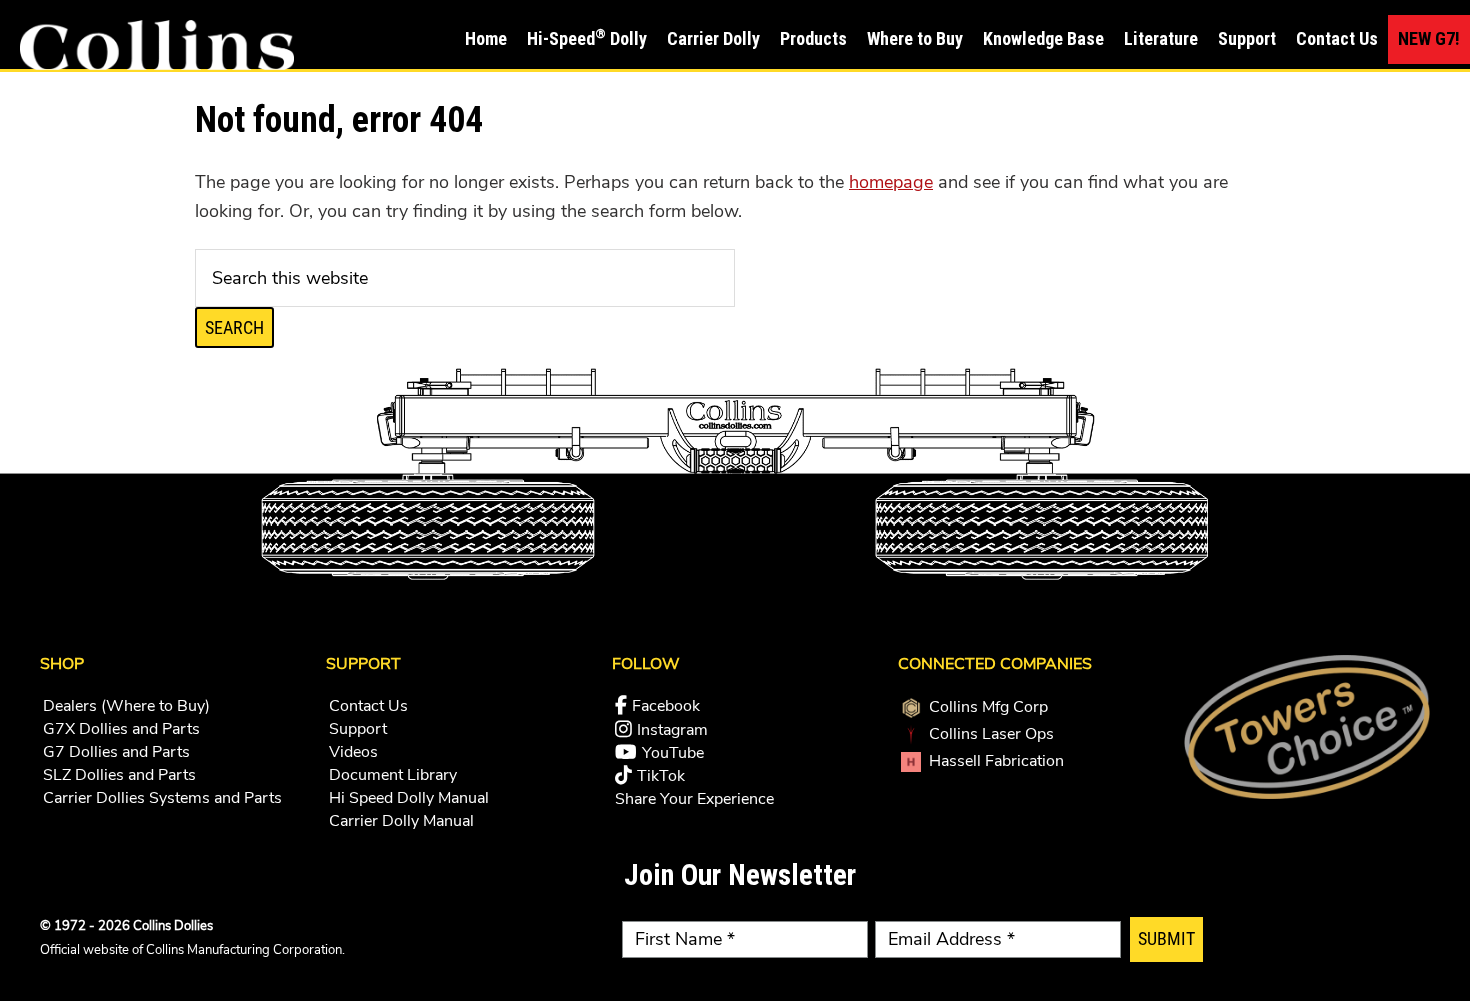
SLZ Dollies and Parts (119, 775)
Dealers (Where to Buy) (126, 706)
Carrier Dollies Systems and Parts (162, 798)
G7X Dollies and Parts (121, 729)
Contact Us (368, 706)
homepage (891, 182)
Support (358, 729)
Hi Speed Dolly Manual (409, 798)
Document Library (393, 775)
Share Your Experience (694, 799)
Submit (1166, 938)
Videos (353, 752)
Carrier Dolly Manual (401, 821)
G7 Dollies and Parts (116, 752)
